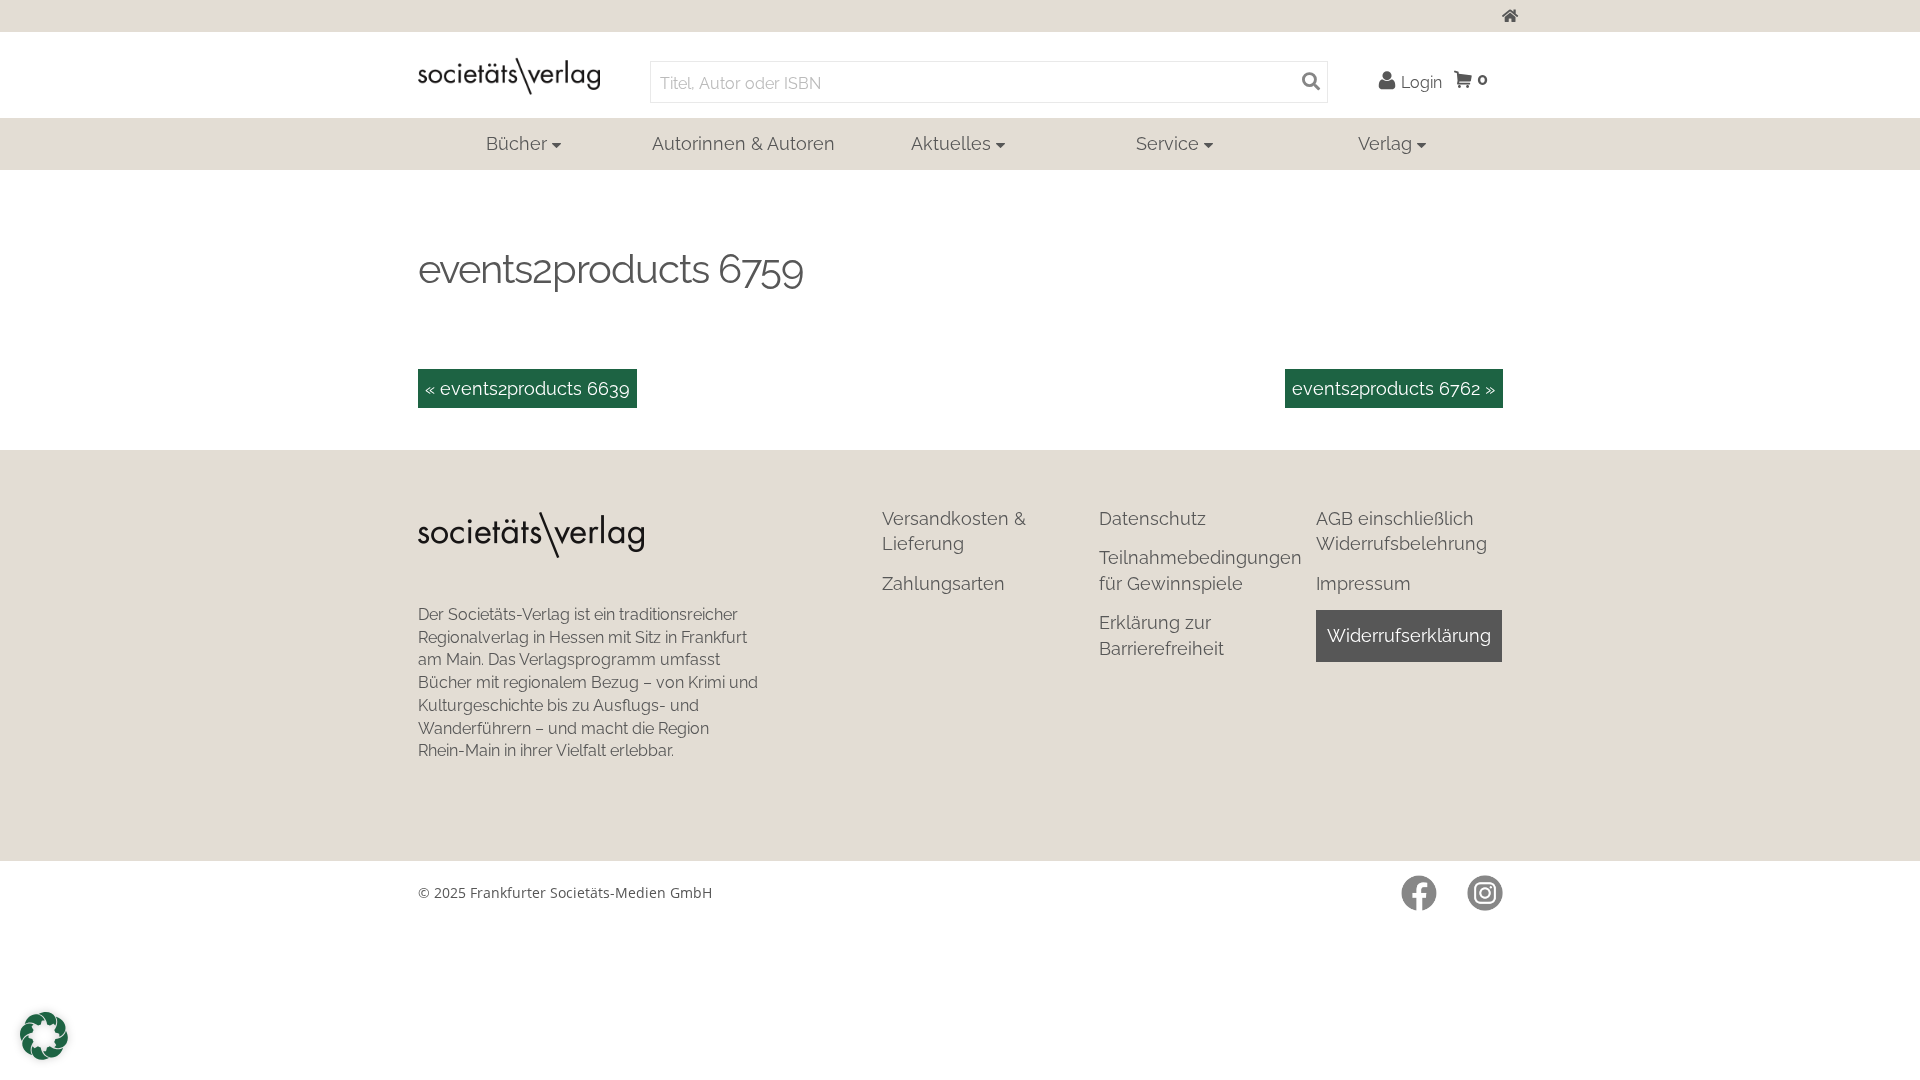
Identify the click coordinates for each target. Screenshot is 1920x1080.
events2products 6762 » (1393, 388)
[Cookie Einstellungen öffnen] (44, 1036)
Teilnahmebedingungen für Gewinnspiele (1200, 570)
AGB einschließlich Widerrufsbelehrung (1401, 531)
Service (1167, 143)
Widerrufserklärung (1409, 635)
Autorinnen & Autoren (743, 143)
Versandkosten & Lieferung (954, 531)
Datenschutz (1152, 518)
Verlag (1385, 143)
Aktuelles (951, 143)
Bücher (516, 143)
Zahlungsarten (943, 583)
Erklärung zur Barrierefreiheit (1161, 635)
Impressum (1363, 583)
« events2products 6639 (527, 388)
